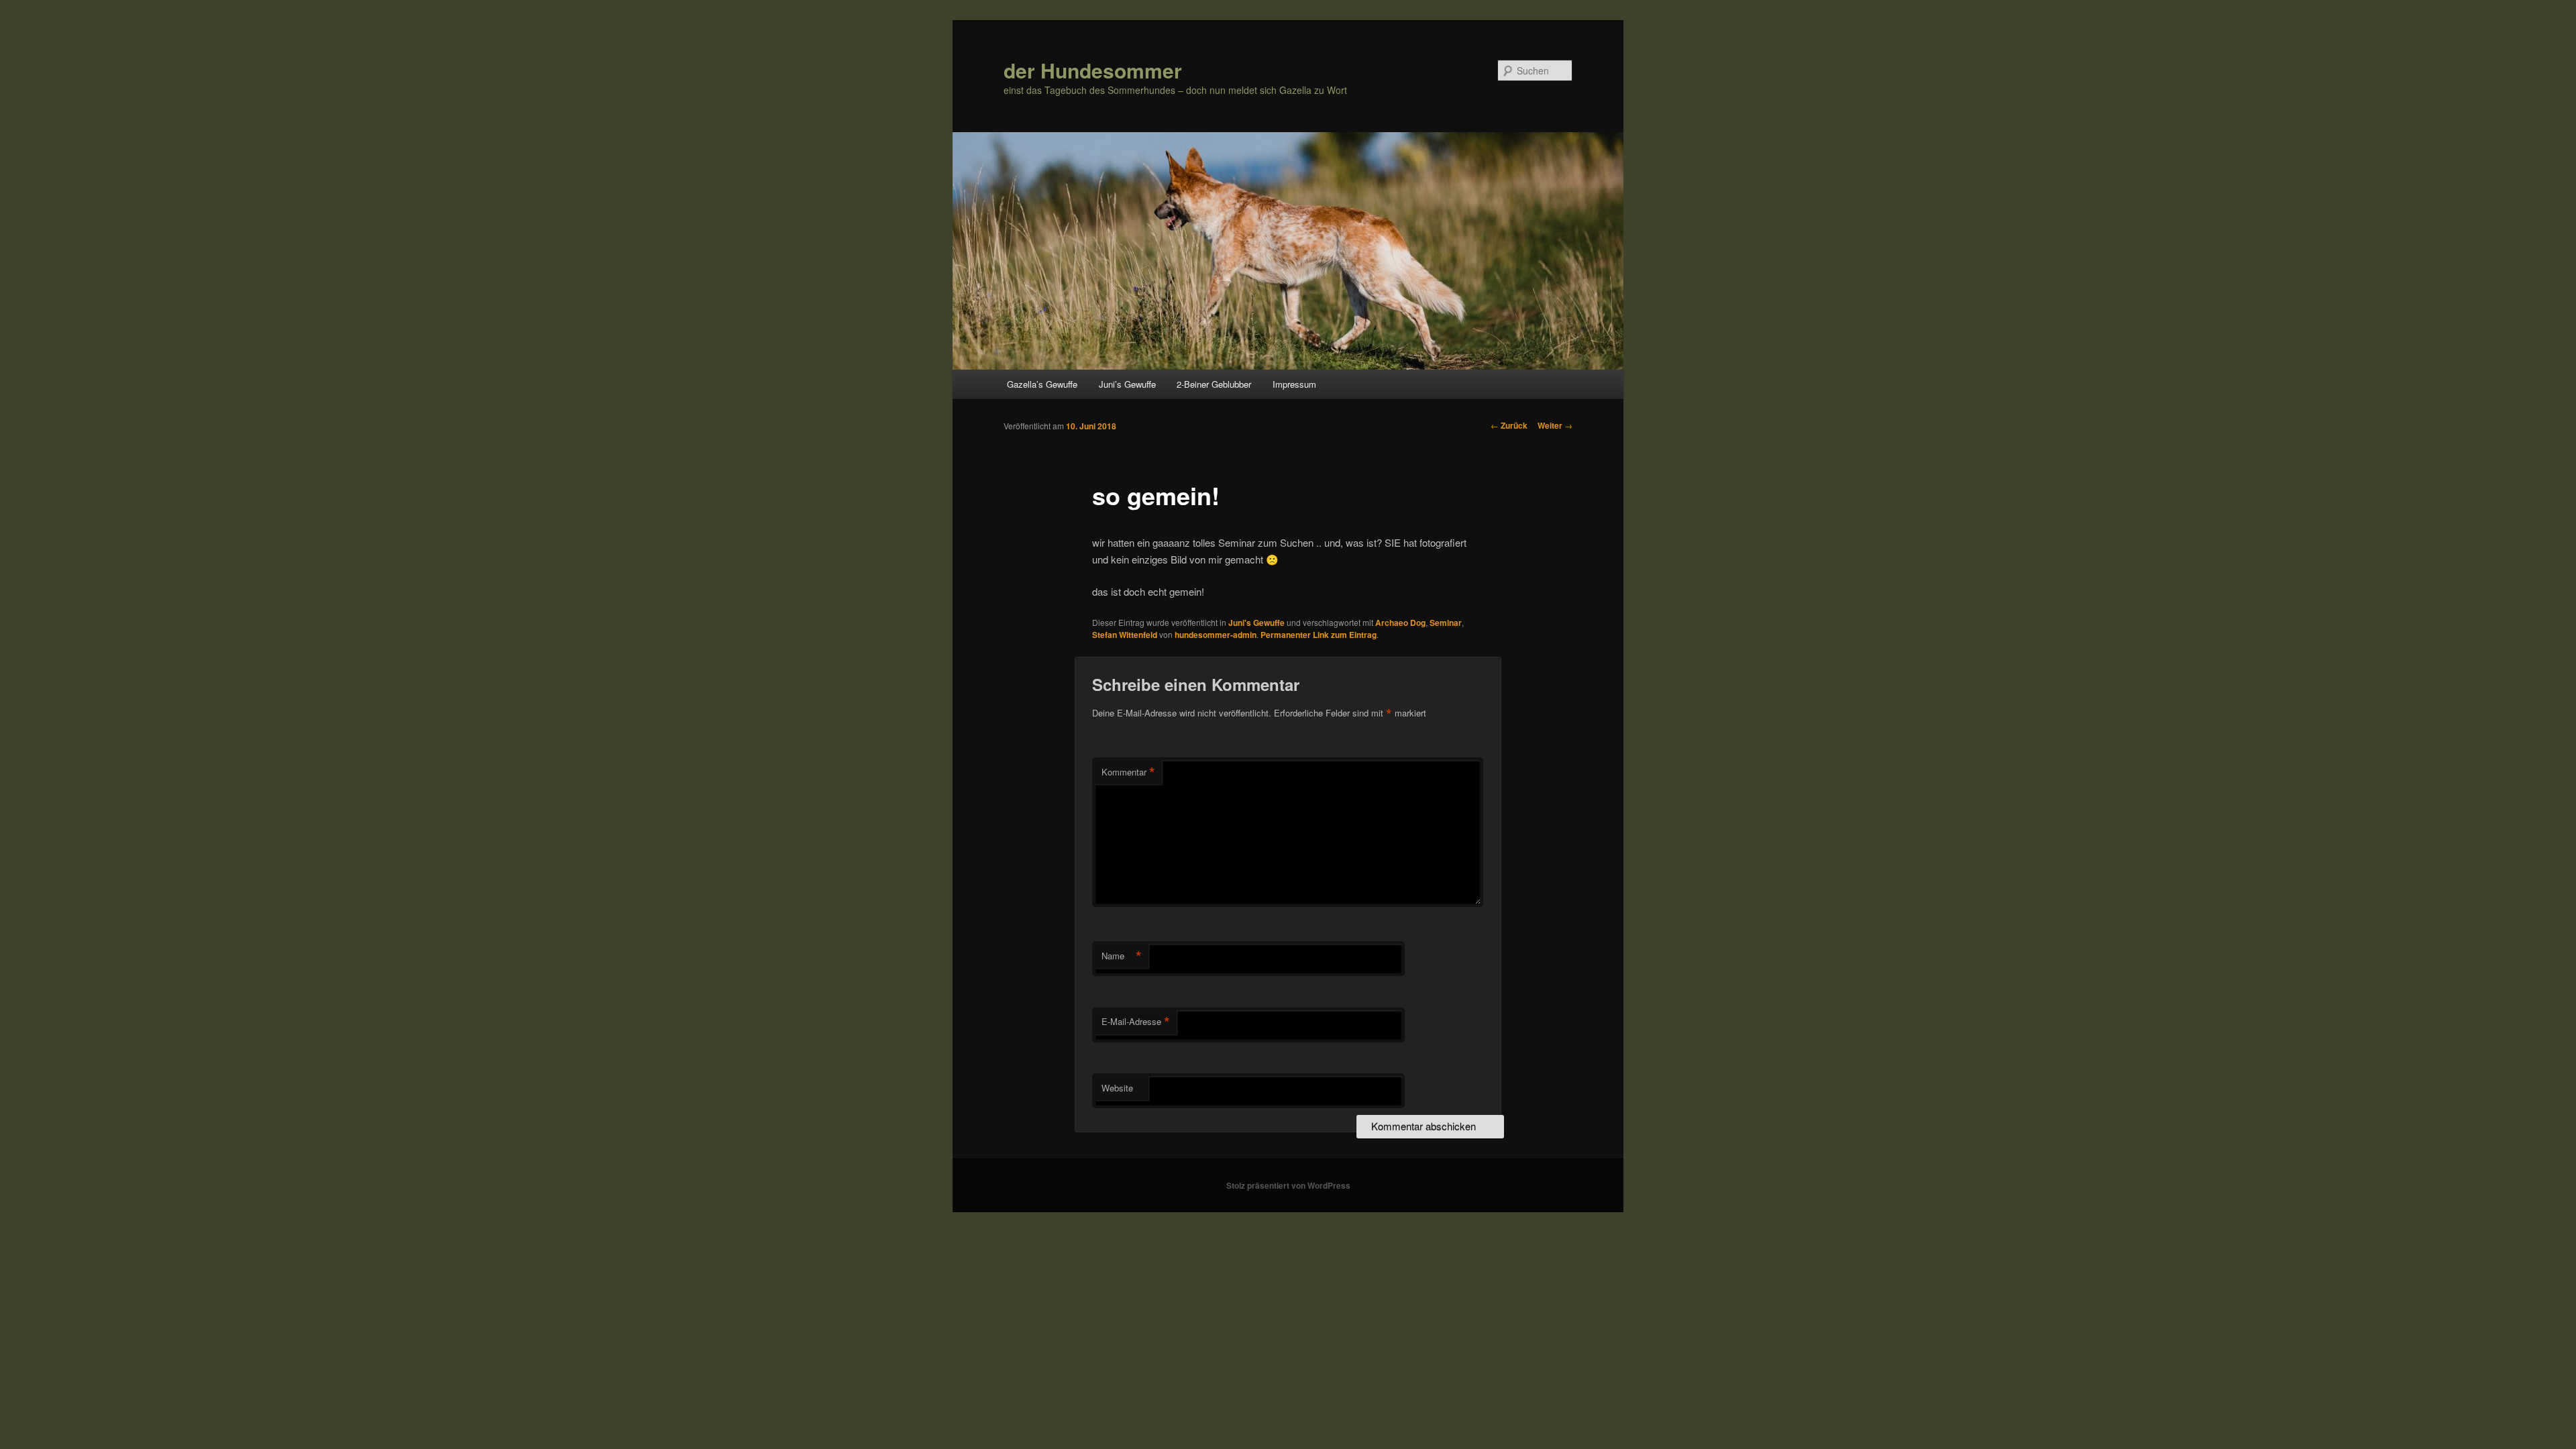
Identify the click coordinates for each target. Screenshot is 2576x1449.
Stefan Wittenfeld (1125, 635)
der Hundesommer (1093, 70)
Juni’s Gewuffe (1127, 384)
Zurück (1509, 425)
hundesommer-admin (1216, 635)
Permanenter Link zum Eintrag (1319, 635)
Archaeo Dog (1400, 623)
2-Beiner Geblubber (1214, 384)
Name (1122, 956)
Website (1117, 1088)
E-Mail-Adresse (1136, 1022)
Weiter (1555, 425)
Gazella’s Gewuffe (1042, 384)
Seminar (1446, 623)
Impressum (1294, 384)
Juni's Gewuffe (1256, 623)
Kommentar (1128, 772)
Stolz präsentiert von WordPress (1288, 1185)
